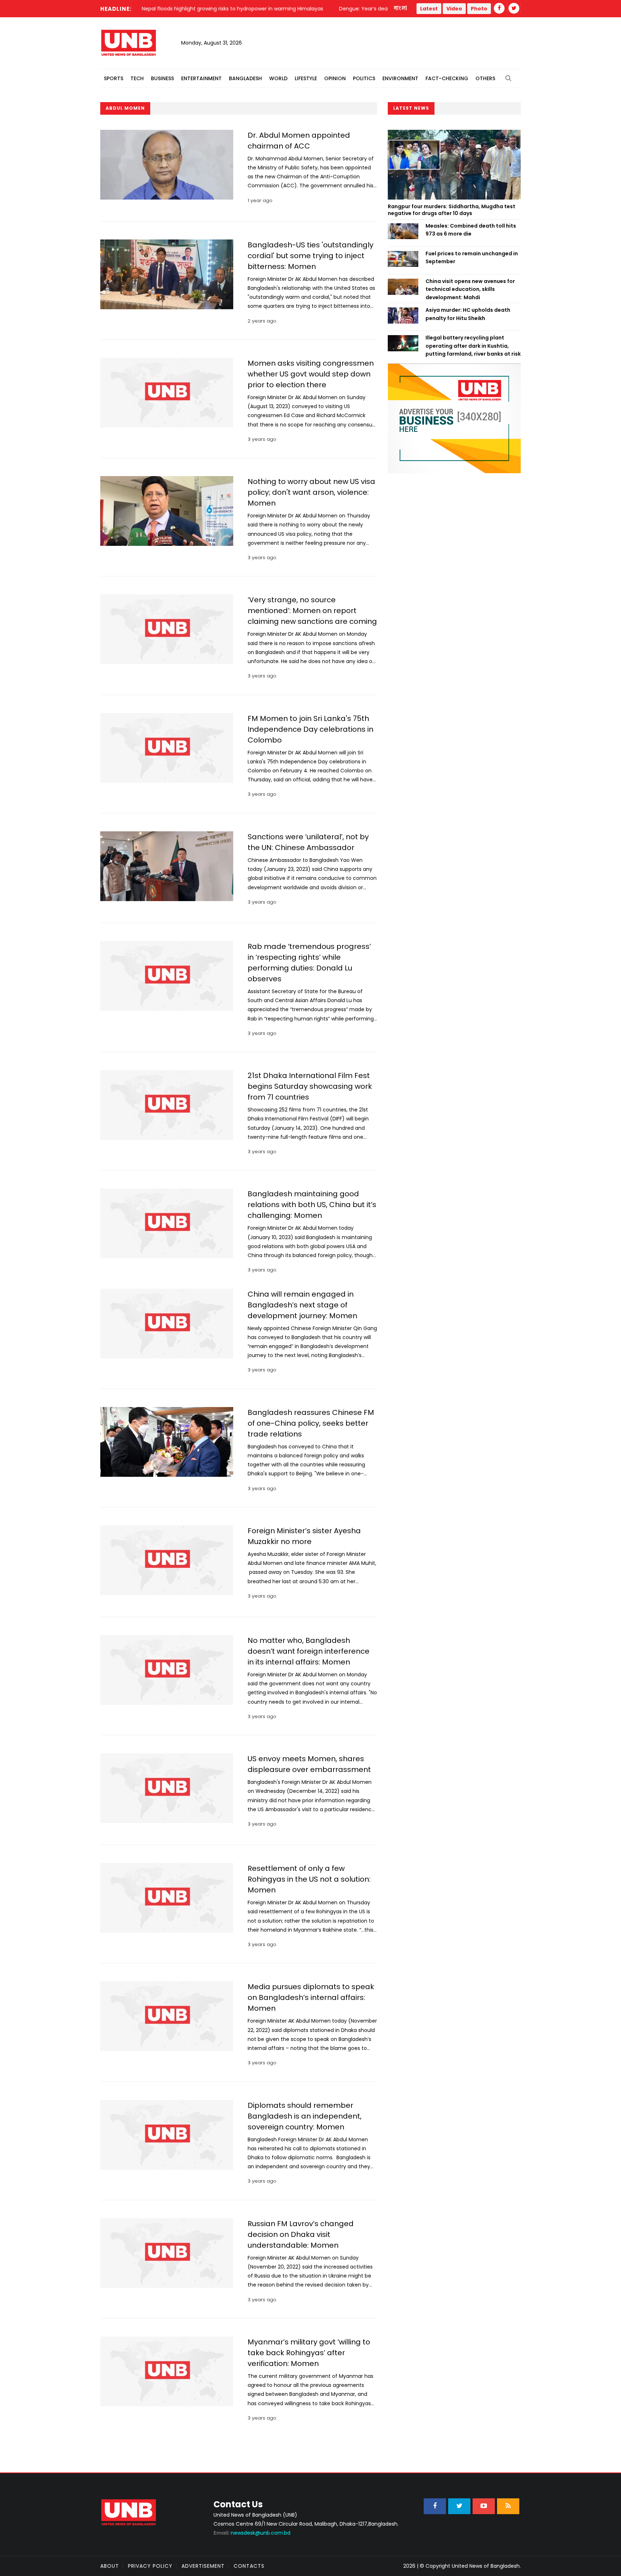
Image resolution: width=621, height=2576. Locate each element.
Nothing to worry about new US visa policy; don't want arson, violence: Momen (311, 492)
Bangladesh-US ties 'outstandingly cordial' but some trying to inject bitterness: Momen (310, 256)
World (278, 78)
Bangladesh (245, 78)
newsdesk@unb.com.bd (252, 2533)
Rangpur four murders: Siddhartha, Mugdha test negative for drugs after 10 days (452, 210)
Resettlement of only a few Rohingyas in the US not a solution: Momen (309, 1879)
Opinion (335, 78)
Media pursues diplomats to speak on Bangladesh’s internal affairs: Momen (311, 1997)
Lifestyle (306, 78)
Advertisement (203, 2566)
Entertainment (201, 78)
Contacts (249, 2566)
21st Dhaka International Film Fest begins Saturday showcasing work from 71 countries (310, 1086)
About (110, 2566)
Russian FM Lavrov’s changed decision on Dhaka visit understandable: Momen (301, 2234)
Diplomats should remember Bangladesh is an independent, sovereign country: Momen (305, 2116)
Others (485, 78)
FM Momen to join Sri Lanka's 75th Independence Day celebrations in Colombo (310, 729)
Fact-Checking (447, 78)
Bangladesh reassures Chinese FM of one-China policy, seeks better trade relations (311, 1423)
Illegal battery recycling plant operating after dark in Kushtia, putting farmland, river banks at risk (473, 346)
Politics (364, 78)
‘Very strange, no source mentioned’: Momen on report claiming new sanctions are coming (312, 611)
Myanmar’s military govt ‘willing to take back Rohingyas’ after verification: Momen (309, 2353)
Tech (137, 78)
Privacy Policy (150, 2566)
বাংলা (401, 8)
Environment (400, 78)
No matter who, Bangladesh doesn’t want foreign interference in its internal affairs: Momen (309, 1651)
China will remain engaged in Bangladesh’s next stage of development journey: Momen (302, 1305)
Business (162, 78)
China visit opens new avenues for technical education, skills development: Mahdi (470, 289)
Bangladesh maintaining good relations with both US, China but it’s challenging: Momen (312, 1205)
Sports (114, 78)
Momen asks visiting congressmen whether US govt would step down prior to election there (311, 374)
